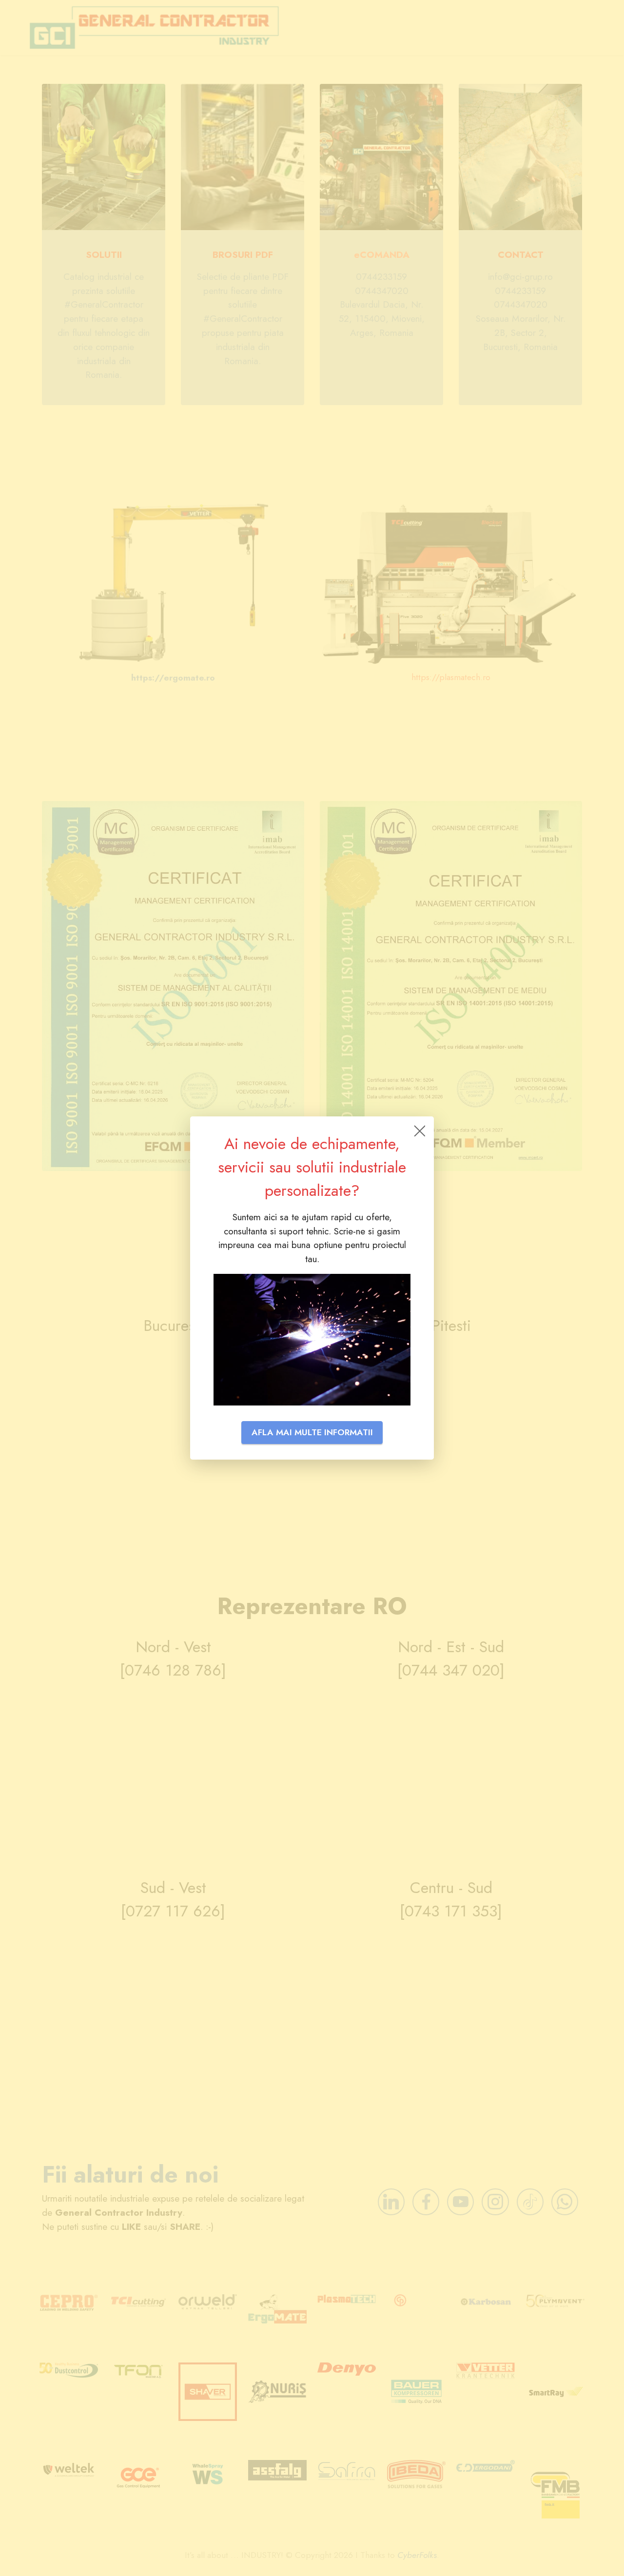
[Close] (419, 1131)
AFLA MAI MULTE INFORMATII (312, 1432)
